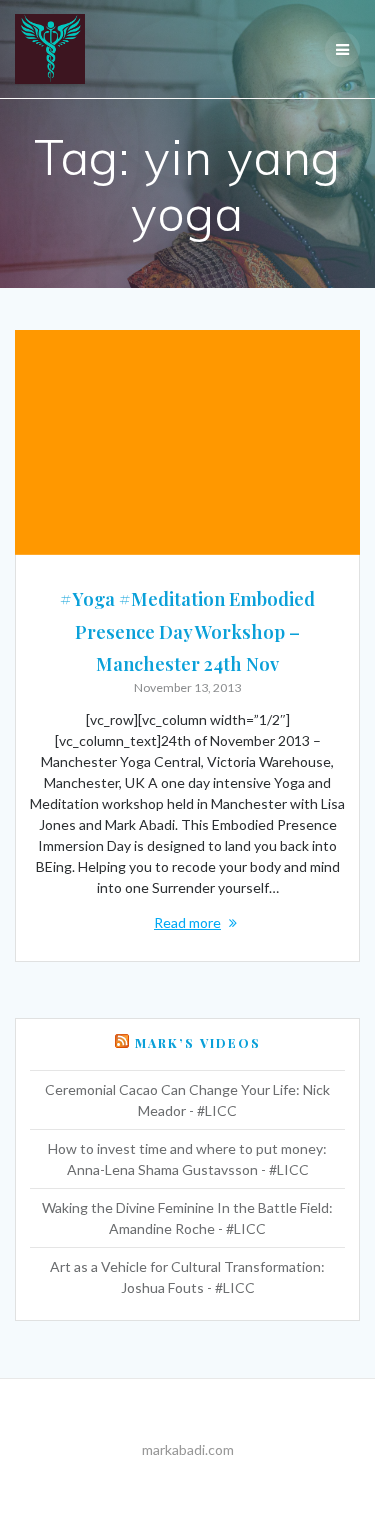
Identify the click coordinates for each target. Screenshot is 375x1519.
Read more (187, 922)
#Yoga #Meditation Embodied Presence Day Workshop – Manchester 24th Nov (187, 631)
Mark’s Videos (198, 1043)
